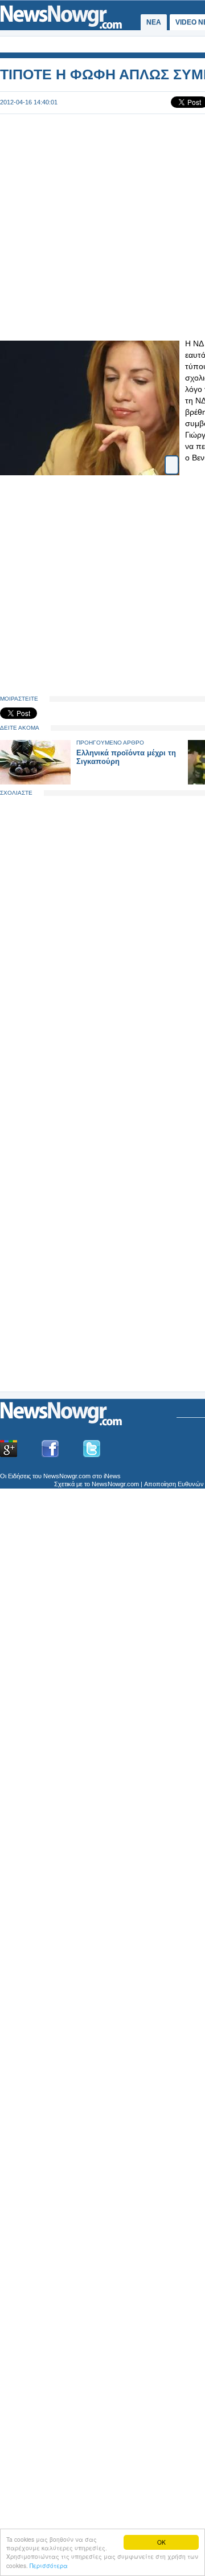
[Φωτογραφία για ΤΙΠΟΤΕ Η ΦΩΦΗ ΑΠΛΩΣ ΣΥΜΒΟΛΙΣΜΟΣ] (172, 460)
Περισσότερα (49, 2565)
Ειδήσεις (19, 1476)
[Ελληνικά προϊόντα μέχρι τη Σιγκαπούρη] (35, 782)
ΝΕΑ (154, 22)
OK (161, 2542)
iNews (112, 1476)
